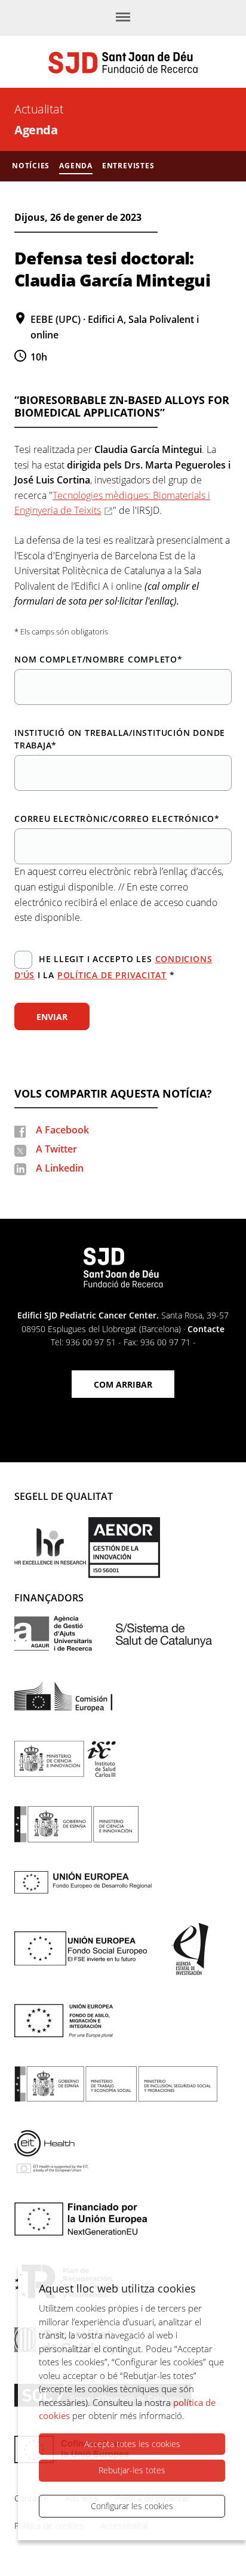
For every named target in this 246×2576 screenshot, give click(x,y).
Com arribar (123, 1384)
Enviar (52, 1017)
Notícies (31, 166)
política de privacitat (112, 975)
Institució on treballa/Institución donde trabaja (120, 739)
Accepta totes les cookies (132, 2444)
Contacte (206, 1329)
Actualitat (39, 109)
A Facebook (62, 1130)
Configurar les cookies (132, 2506)
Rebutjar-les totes (132, 2470)
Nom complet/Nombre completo (99, 659)
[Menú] (123, 18)
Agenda (36, 130)
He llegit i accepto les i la (113, 967)
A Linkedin (60, 1168)
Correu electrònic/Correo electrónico (117, 819)
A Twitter (56, 1149)
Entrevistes (128, 166)
